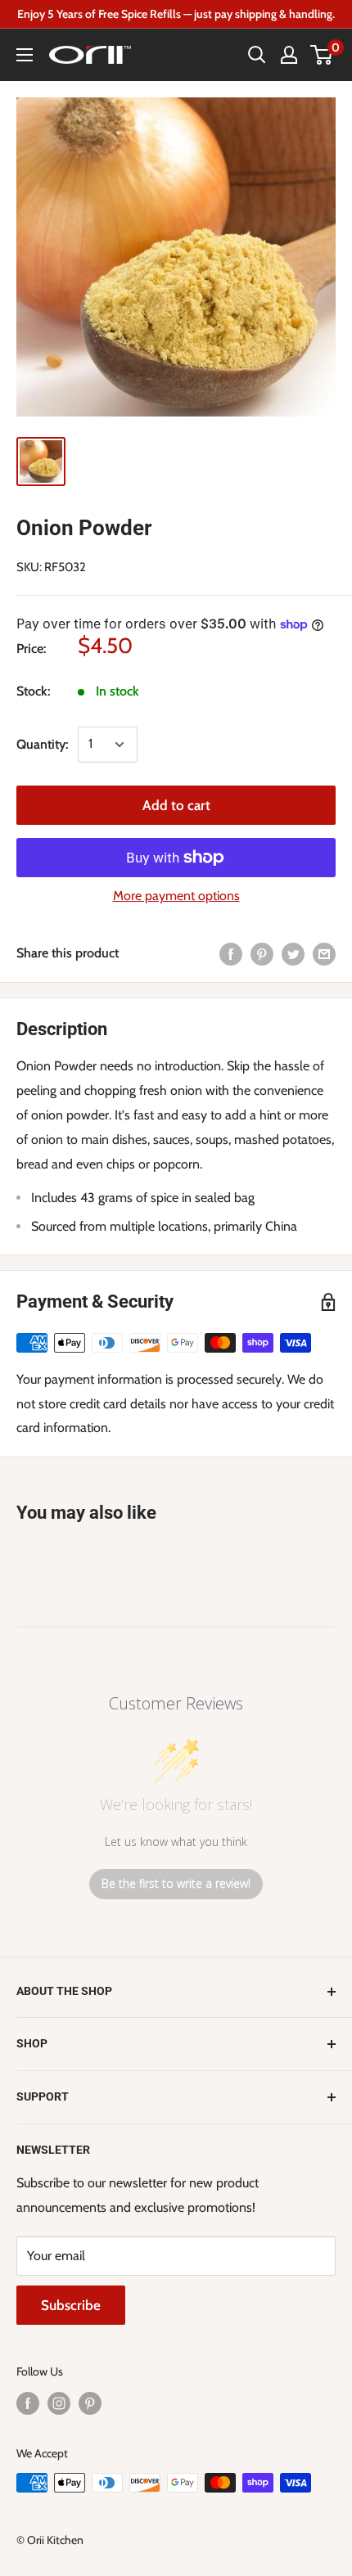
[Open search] (257, 55)
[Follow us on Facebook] (28, 2404)
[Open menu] (25, 55)
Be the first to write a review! (176, 1883)
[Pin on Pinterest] (262, 953)
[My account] (289, 55)
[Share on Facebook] (231, 953)
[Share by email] (324, 953)
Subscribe (71, 2305)
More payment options (176, 896)
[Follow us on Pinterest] (90, 2404)
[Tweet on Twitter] (293, 953)
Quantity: (42, 744)
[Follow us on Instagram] (59, 2404)
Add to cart (176, 805)
